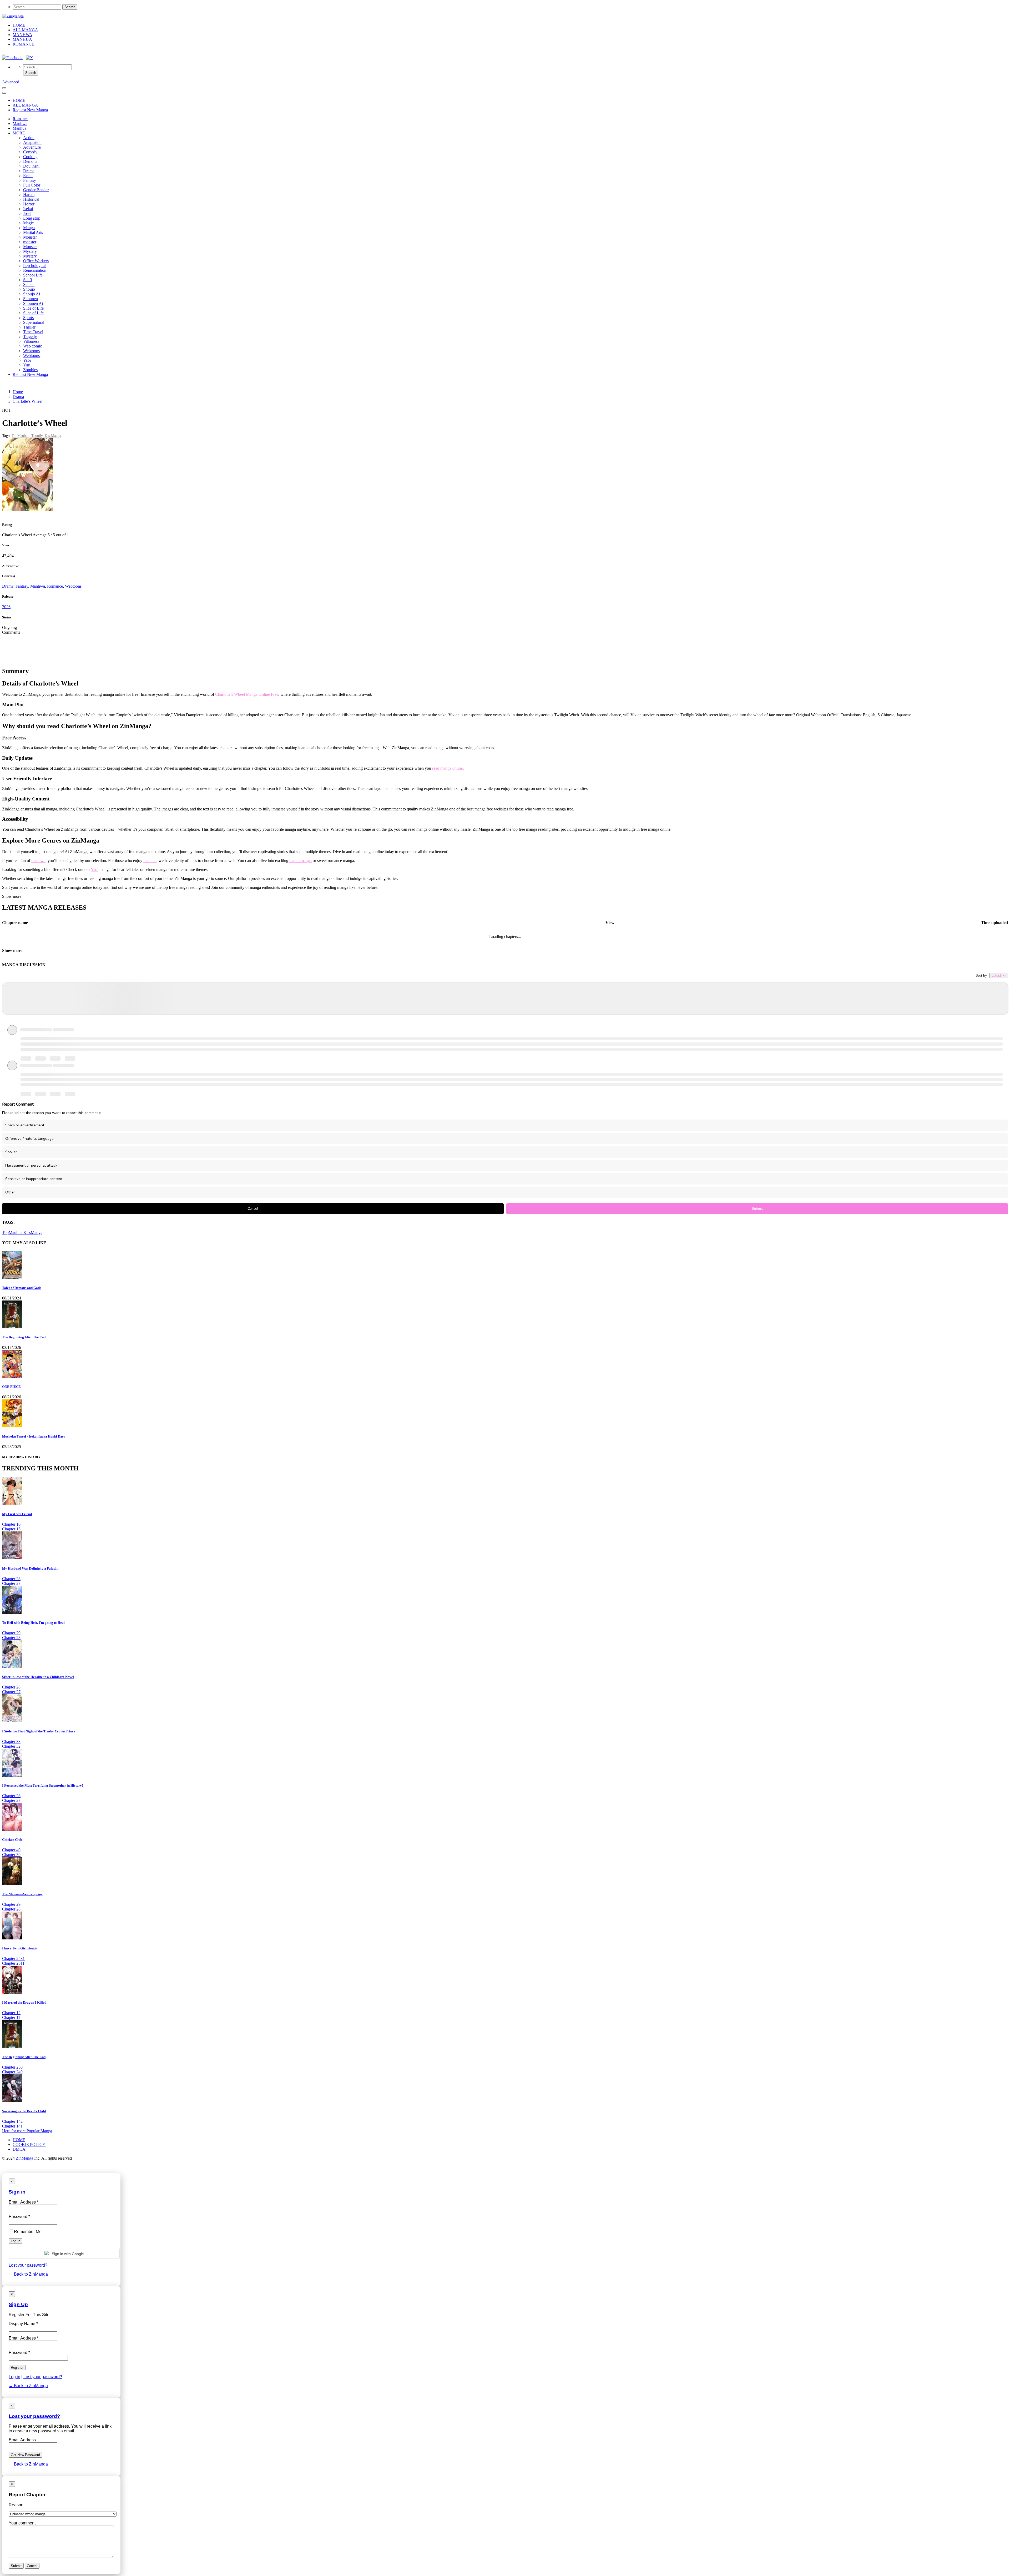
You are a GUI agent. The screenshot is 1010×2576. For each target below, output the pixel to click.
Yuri (27, 365)
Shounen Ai (33, 303)
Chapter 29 (11, 1633)
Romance (21, 119)
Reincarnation (35, 270)
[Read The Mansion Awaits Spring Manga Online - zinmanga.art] (12, 1884)
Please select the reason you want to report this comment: (51, 1113)
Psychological (35, 266)
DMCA (19, 2149)
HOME (19, 25)
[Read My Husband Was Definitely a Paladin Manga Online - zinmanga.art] (12, 1558)
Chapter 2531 (13, 1959)
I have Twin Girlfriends (19, 1948)
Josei (27, 213)
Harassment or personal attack (31, 1165)
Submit (757, 1209)
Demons (30, 161)
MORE (19, 133)
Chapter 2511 (13, 1963)
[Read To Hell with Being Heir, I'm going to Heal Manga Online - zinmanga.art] (12, 1612)
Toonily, (38, 436)
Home (18, 392)
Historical (31, 199)
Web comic (32, 346)
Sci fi (27, 280)
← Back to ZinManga (28, 2274)
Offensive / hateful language (29, 1139)
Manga (29, 228)
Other (10, 1192)
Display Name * (23, 2324)
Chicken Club (12, 1840)
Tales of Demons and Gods (22, 1288)
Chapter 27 (11, 1583)
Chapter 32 (11, 1746)
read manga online (447, 768)
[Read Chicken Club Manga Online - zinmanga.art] (12, 1829)
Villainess (31, 341)
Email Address (22, 2440)
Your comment (22, 2523)
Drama (29, 171)
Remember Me (28, 2232)
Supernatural (34, 322)
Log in (14, 2377)
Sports (28, 318)
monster (30, 242)
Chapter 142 (12, 2121)
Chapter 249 (12, 2072)
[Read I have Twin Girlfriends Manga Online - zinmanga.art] (12, 1938)
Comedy (30, 152)
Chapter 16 (11, 1524)
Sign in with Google (67, 2254)
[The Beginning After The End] (12, 1327)
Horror (29, 204)
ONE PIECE (11, 1387)
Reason (16, 2505)
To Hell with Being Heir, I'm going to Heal (33, 1623)
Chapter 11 (11, 2017)
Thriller (29, 327)
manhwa (38, 861)
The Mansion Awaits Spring (22, 1894)
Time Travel (33, 332)
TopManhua (13, 1232)
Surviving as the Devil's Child (24, 2111)
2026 (6, 607)
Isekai (28, 209)
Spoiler (11, 1152)
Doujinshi (31, 166)
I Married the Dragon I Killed (24, 2002)
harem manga (301, 861)
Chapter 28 (11, 1579)
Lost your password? (28, 2265)
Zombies (30, 370)
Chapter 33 (11, 1741)
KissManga (53, 436)
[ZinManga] (13, 16)
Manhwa (20, 123)
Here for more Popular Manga (27, 2131)
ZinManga (24, 2158)
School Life (33, 275)
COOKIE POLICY (29, 2144)
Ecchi (28, 176)
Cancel (253, 1209)
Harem (29, 195)
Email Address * (24, 2338)
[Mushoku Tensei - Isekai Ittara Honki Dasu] (12, 1426)
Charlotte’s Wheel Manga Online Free (247, 694)
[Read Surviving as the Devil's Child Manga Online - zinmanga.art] (12, 2101)
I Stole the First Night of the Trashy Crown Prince (39, 1731)
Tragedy (30, 337)
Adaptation (32, 142)
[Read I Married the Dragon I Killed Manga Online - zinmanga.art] (12, 1992)
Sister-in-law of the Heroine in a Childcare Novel (38, 1677)
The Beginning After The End (24, 1337)
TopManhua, (21, 436)
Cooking (30, 157)
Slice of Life (33, 308)
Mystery (30, 251)
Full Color (32, 185)
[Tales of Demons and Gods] (12, 1277)
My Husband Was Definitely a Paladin (30, 1568)
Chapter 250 (12, 2067)
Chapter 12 (11, 2013)
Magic (28, 223)
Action (29, 138)
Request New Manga (30, 110)
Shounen (31, 299)
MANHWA (22, 35)
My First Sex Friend (17, 1514)
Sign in (17, 2192)
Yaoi (27, 360)
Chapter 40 (11, 1850)
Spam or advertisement (25, 1125)
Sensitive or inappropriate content (34, 1179)
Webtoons (31, 351)
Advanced (11, 82)
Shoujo (29, 289)
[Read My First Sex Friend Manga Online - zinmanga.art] (12, 1504)
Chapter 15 (11, 1529)
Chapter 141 (12, 2126)
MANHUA (22, 39)
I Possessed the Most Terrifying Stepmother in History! (42, 1785)
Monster (30, 237)
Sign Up (18, 2304)
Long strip (32, 218)
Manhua (19, 128)
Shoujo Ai (32, 294)
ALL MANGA (25, 30)
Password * (19, 2353)
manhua (150, 861)
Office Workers (36, 261)
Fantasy (30, 180)
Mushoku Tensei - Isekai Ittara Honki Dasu (34, 1436)
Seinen (29, 284)
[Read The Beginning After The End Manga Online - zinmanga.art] (12, 2046)
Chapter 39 (11, 1855)
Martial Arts (33, 232)
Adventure (32, 147)
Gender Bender (36, 190)
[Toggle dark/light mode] (4, 54)
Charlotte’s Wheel (27, 401)
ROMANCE (23, 44)
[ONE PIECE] (12, 1376)
